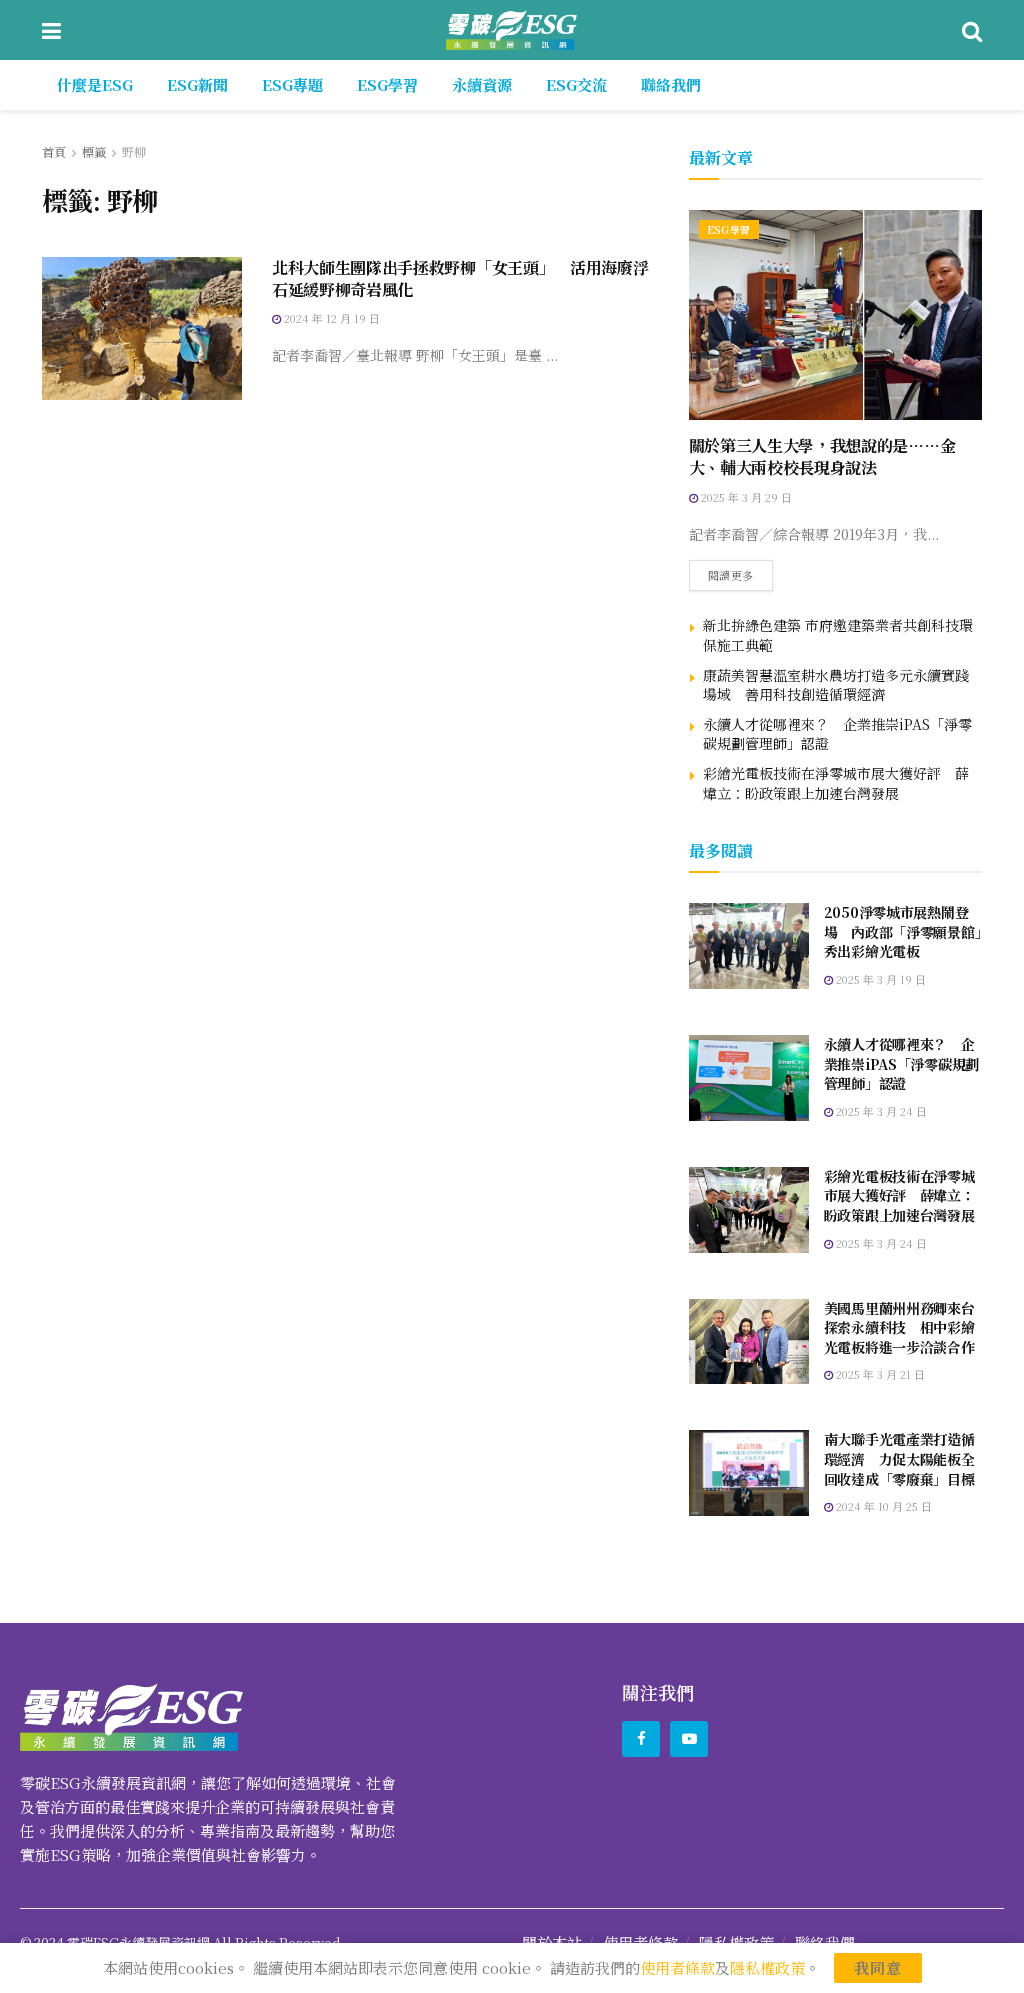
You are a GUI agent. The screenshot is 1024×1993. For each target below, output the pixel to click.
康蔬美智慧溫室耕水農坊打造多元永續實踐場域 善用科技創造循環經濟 (836, 685)
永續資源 (482, 84)
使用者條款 (677, 1967)
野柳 (134, 151)
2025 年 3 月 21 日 (879, 1374)
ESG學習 (387, 84)
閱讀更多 (740, 571)
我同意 (878, 1967)
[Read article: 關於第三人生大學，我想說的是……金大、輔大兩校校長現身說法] (835, 315)
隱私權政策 (767, 1967)
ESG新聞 (197, 84)
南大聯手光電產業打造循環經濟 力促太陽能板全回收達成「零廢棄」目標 (899, 1458)
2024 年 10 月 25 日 (882, 1506)
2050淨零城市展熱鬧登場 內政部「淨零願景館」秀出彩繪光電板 (903, 931)
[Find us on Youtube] (689, 1739)
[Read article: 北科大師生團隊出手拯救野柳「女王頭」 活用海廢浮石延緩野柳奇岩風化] (142, 328)
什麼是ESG (95, 84)
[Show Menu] (51, 30)
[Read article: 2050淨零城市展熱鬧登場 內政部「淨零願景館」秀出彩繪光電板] (749, 946)
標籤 (94, 151)
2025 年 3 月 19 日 (879, 979)
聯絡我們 (671, 84)
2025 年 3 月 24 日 (880, 1111)
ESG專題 (292, 84)
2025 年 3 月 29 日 (745, 497)
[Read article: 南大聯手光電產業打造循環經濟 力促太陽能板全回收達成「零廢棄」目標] (749, 1473)
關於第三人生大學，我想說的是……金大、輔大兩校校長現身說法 (822, 456)
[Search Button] (972, 30)
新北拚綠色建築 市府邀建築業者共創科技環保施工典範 (838, 635)
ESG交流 (576, 84)
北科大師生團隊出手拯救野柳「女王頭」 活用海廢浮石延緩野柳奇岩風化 (460, 278)
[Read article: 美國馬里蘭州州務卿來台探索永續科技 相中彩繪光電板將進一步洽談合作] (749, 1342)
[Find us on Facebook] (641, 1739)
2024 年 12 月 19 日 (330, 318)
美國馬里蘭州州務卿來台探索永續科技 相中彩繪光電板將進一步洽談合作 (899, 1327)
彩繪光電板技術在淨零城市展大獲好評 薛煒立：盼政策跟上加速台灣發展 (836, 783)
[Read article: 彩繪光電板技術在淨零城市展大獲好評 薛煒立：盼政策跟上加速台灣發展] (749, 1210)
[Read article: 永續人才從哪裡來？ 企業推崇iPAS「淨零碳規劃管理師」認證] (749, 1078)
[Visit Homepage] (511, 30)
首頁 (54, 151)
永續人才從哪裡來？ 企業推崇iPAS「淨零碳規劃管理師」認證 (837, 734)
